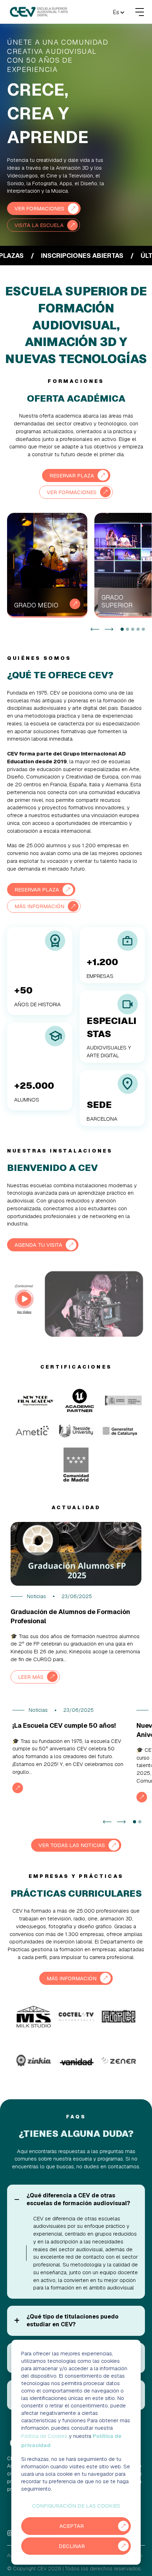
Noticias (36, 1596)
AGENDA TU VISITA (38, 1245)
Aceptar (72, 2526)
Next (109, 629)
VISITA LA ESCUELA (39, 225)
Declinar (72, 2546)
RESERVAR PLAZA (72, 475)
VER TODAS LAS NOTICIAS (72, 1845)
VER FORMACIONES (39, 208)
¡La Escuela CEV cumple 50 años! (64, 1725)
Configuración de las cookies (76, 2506)
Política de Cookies (44, 2436)
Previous (95, 629)
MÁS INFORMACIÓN (39, 906)
